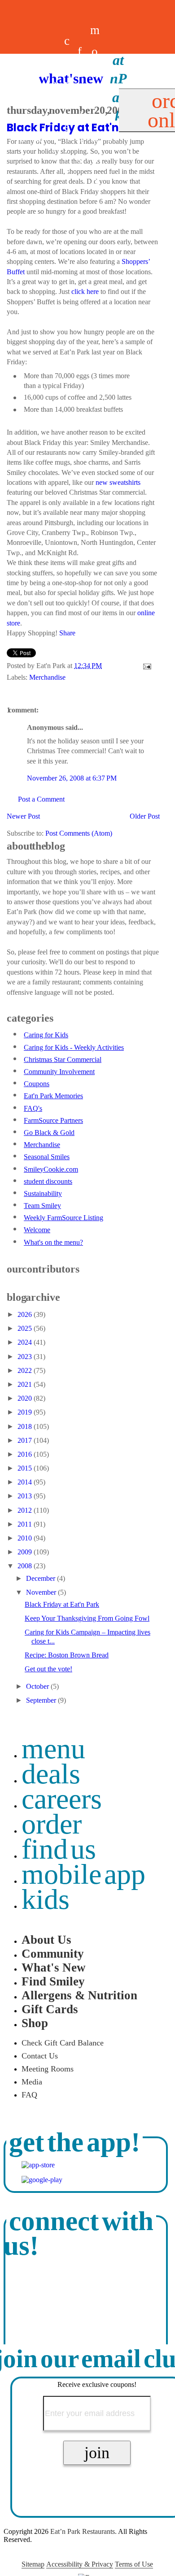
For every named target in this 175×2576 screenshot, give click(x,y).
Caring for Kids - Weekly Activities (74, 1047)
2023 (26, 1357)
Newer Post (23, 816)
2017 (26, 1440)
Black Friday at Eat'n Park (62, 1604)
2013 (26, 1496)
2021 (26, 1384)
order (52, 1824)
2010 (26, 1538)
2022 (26, 1370)
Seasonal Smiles (47, 1157)
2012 (26, 1510)
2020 (26, 1398)
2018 (26, 1426)
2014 (26, 1482)
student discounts (48, 1181)
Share (67, 633)
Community (53, 1954)
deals (54, 105)
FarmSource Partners (53, 1120)
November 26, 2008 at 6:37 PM (72, 778)
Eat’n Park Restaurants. (83, 2531)
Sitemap (33, 2564)
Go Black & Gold (49, 1133)
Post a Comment (41, 799)
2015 (26, 1468)
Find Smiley (53, 1981)
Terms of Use (134, 2564)
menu (53, 1749)
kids (46, 1899)
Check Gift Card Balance (63, 2043)
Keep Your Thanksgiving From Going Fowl (87, 1618)
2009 (26, 1552)
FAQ (29, 2095)
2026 (26, 1314)
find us (59, 1849)
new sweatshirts (118, 482)
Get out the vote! (48, 1669)
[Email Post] (145, 666)
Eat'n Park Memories (53, 1096)
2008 (26, 1566)
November (42, 1592)
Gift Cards (50, 2009)
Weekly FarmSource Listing (63, 1218)
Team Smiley (42, 1206)
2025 (26, 1328)
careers (67, 105)
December (42, 1578)
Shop (35, 2023)
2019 (26, 1412)
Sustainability (43, 1193)
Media (32, 2082)
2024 (26, 1342)
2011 (26, 1524)
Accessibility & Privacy (80, 2564)
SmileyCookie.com (51, 1169)
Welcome (37, 1230)
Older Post (145, 816)
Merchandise (47, 677)
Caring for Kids (46, 1035)
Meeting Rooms (48, 2069)
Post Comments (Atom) (79, 833)
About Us (46, 1940)
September (42, 1700)
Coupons (37, 1084)
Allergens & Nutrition (79, 1995)
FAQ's (33, 1108)
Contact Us (40, 2056)
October (38, 1686)
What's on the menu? (53, 1242)
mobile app (83, 1874)
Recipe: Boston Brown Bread (67, 1655)
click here (85, 291)
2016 (26, 1454)
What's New (54, 1968)
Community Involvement (59, 1072)
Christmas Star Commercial (63, 1059)
